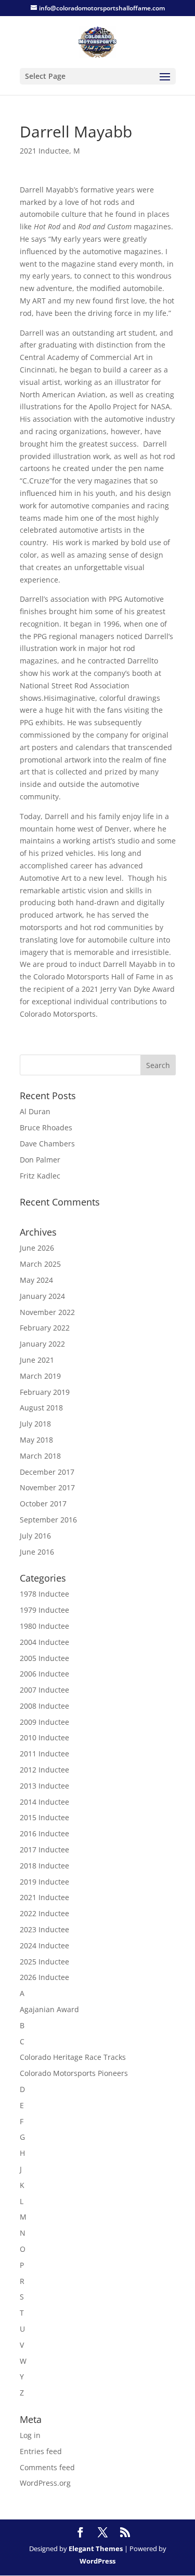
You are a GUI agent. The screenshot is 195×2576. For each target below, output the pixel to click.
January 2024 (42, 1296)
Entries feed (41, 2451)
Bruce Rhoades (46, 1127)
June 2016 (37, 1552)
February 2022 (45, 1328)
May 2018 (36, 1440)
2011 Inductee (44, 1754)
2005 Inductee (44, 1658)
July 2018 (35, 1424)
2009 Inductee (44, 1722)
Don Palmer (40, 1160)
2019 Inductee (44, 1882)
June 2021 (37, 1360)
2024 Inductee (44, 1945)
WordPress (97, 2561)
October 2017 (43, 1504)
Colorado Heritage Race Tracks (73, 2057)
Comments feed (47, 2467)
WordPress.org (45, 2483)
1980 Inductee (44, 1626)
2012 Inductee (44, 1770)
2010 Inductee (44, 1737)
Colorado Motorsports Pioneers (74, 2073)
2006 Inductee (44, 1674)
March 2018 (40, 1456)
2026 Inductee (44, 1977)
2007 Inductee (44, 1690)
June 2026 (37, 1248)
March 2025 (40, 1264)
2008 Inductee (44, 1706)
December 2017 (47, 1472)
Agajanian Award (49, 2009)
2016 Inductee (44, 1833)
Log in (30, 2435)
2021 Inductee (44, 151)
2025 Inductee (44, 1962)
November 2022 (47, 1312)
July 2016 (35, 1536)
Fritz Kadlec (40, 1176)
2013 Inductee (44, 1786)
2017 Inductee (44, 1850)
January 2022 (42, 1344)
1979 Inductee (44, 1610)
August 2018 (41, 1408)
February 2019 (45, 1392)
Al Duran (35, 1111)
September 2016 (48, 1520)
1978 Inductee (44, 1594)
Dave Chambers (47, 1144)
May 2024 (36, 1280)
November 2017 (47, 1487)
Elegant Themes (96, 2549)
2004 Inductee (44, 1642)
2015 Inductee (44, 1817)
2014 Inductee (44, 1802)
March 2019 (40, 1376)
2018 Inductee (44, 1866)
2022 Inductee (44, 1913)
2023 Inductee (44, 1929)
